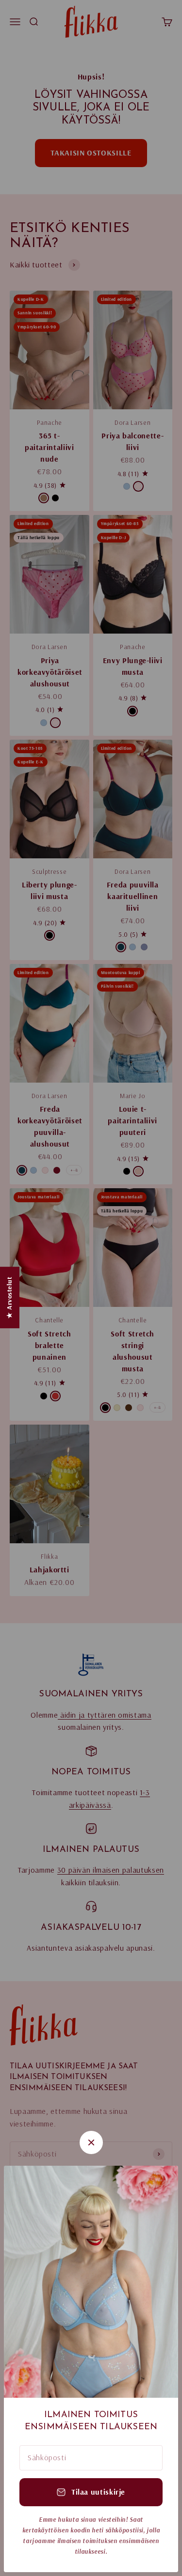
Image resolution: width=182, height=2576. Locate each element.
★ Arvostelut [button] (9, 1297)
